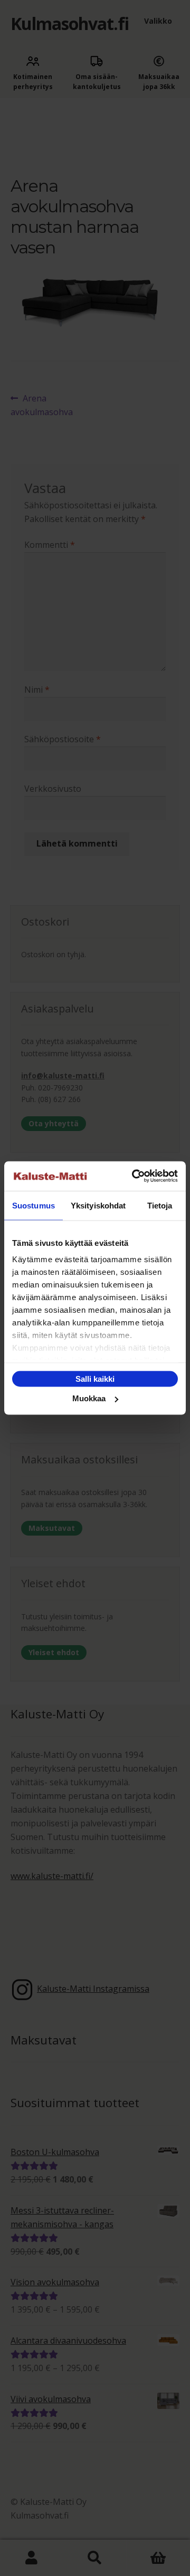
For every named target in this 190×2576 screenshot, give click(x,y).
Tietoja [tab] (160, 1205)
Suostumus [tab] (34, 1205)
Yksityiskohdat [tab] (98, 1205)
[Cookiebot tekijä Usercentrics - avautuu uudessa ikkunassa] (134, 1176)
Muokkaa (89, 1398)
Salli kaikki (95, 1378)
